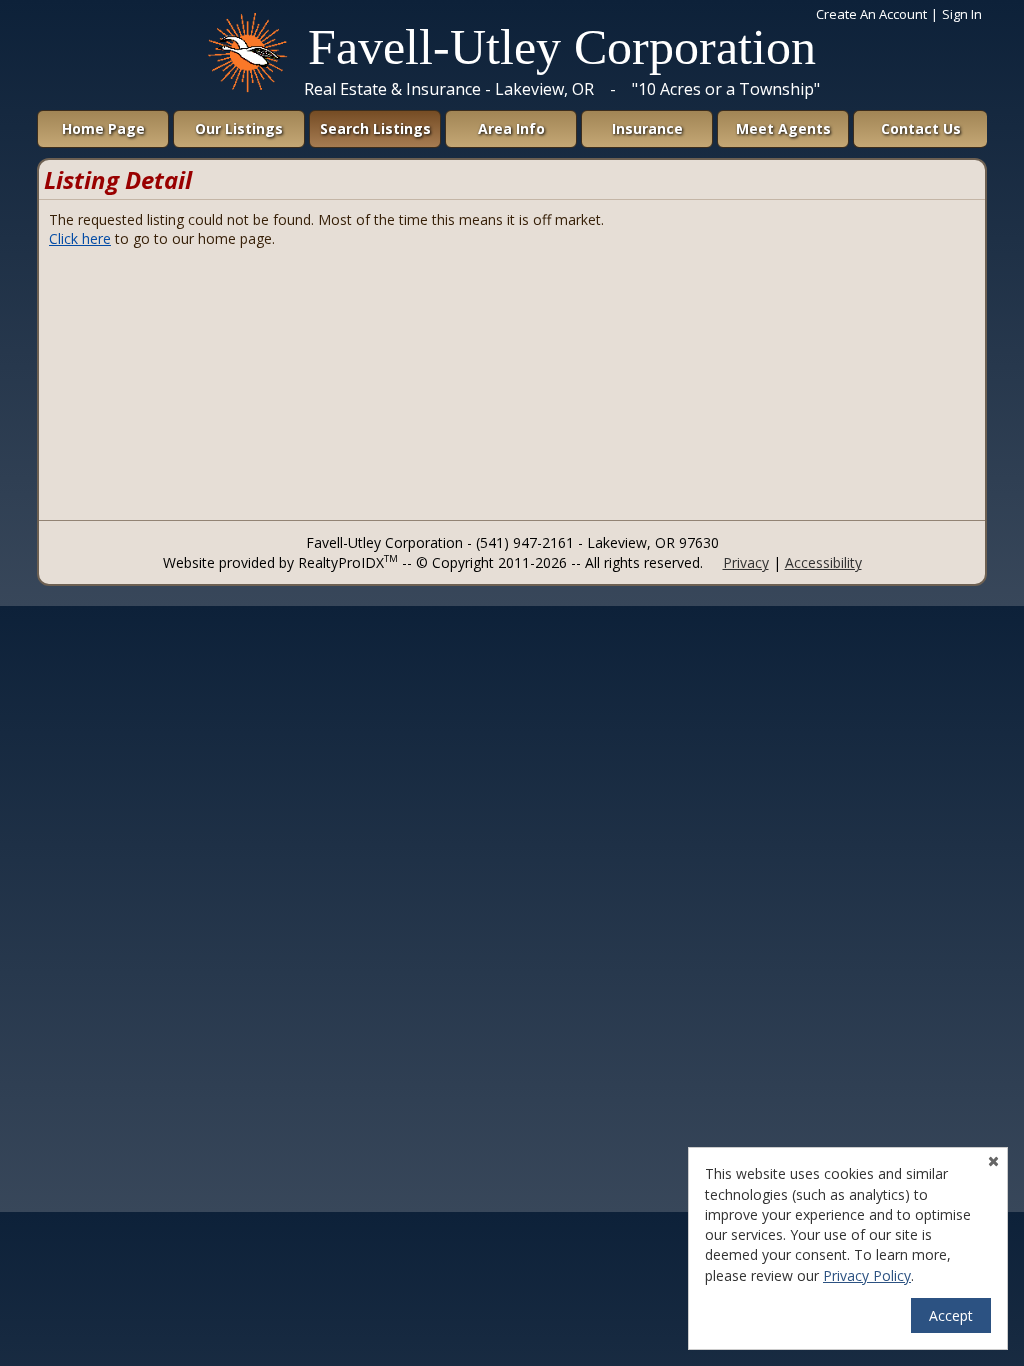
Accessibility (823, 562)
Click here (80, 238)
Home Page (103, 128)
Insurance (647, 128)
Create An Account (871, 14)
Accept (951, 1315)
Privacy (746, 562)
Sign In (962, 14)
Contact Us (921, 128)
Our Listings (239, 128)
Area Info (511, 128)
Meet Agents (783, 128)
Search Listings (375, 128)
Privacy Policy (867, 1275)
